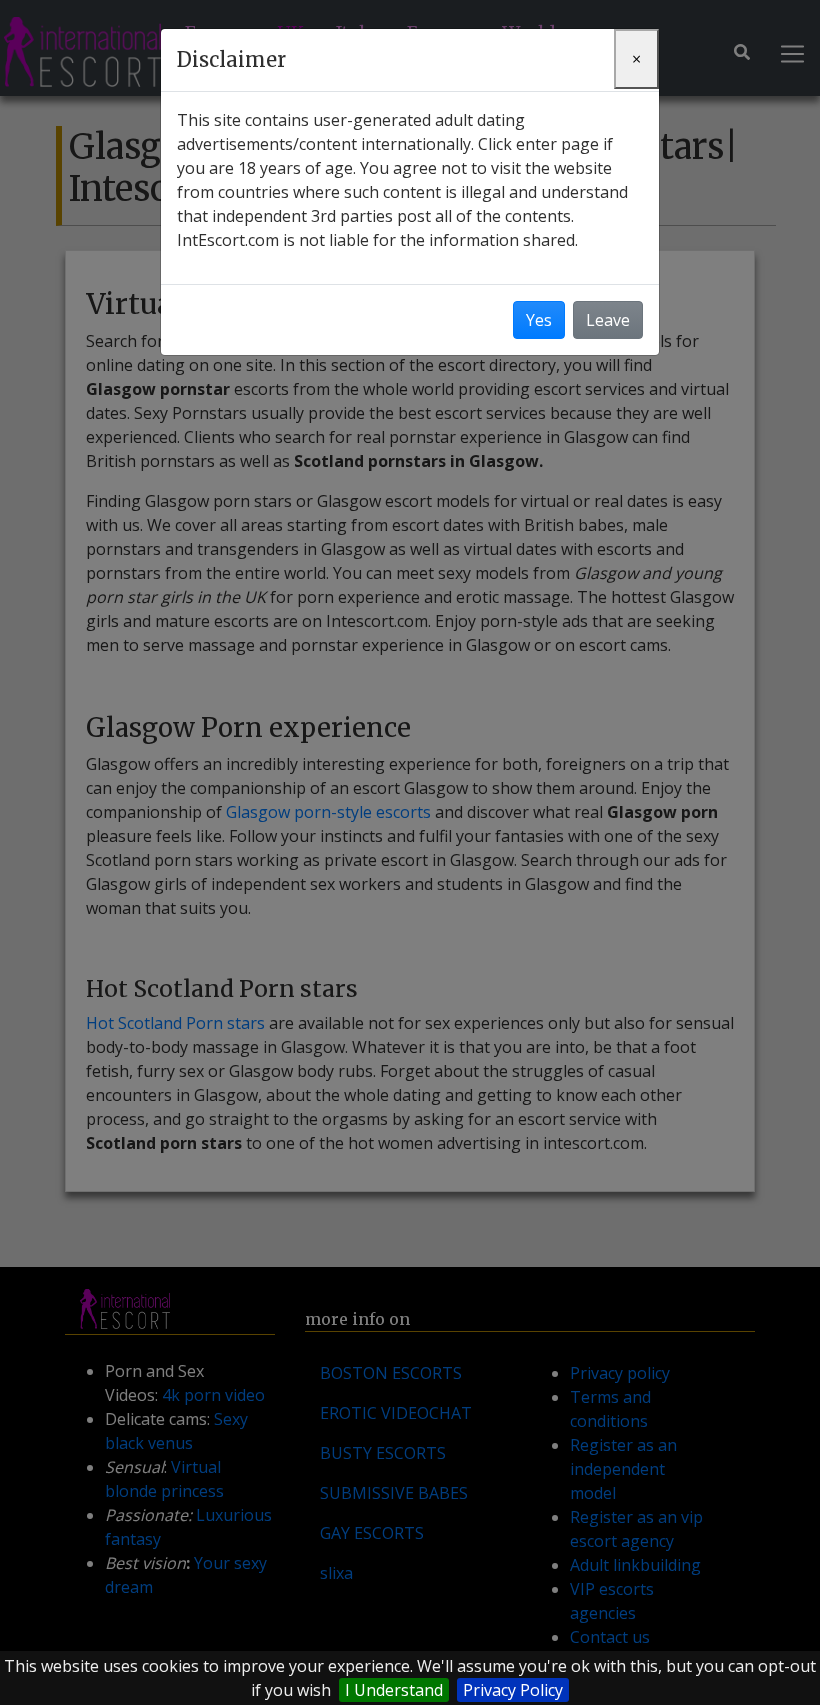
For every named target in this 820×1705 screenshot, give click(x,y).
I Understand (394, 1690)
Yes (539, 320)
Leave (608, 320)
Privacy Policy (513, 1690)
